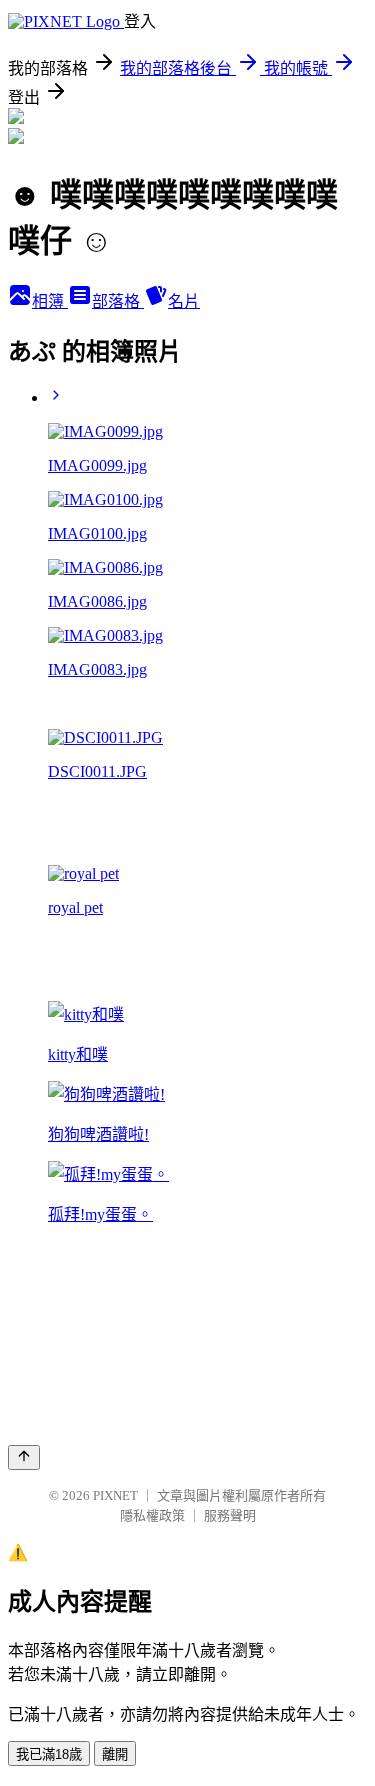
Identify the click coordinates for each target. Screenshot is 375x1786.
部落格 (118, 301)
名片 (184, 301)
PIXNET (115, 1495)
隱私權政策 (152, 1515)
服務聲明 (230, 1515)
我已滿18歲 (49, 1754)
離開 (115, 1754)
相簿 (50, 301)
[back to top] (24, 1457)
